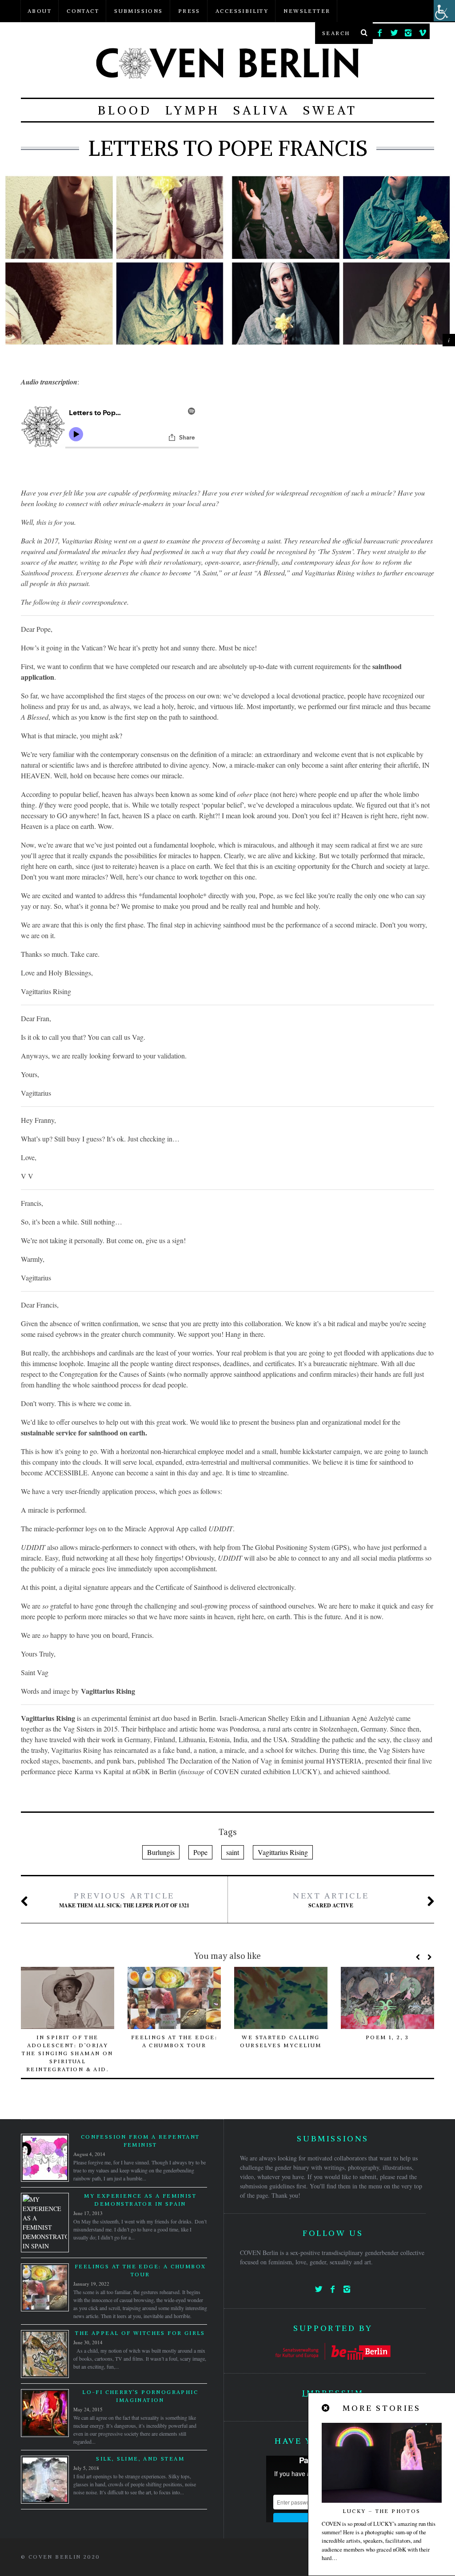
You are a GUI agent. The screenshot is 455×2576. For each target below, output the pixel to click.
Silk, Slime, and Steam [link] (140, 2459)
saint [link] (233, 1852)
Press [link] (189, 11)
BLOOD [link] (125, 110)
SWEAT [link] (330, 110)
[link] (380, 31)
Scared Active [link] (331, 1900)
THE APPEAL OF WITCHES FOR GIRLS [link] (140, 2333)
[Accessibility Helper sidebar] (444, 11)
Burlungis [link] (161, 1852)
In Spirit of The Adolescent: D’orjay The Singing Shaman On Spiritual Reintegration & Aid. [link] (67, 2053)
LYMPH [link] (193, 110)
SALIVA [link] (261, 110)
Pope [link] (200, 1852)
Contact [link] (83, 11)
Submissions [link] (138, 11)
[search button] (364, 33)
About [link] (40, 11)
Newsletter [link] (307, 11)
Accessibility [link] (242, 11)
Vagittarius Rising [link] (283, 1852)
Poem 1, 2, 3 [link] (387, 2037)
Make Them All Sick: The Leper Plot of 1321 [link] (124, 1900)
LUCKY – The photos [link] (381, 2511)
